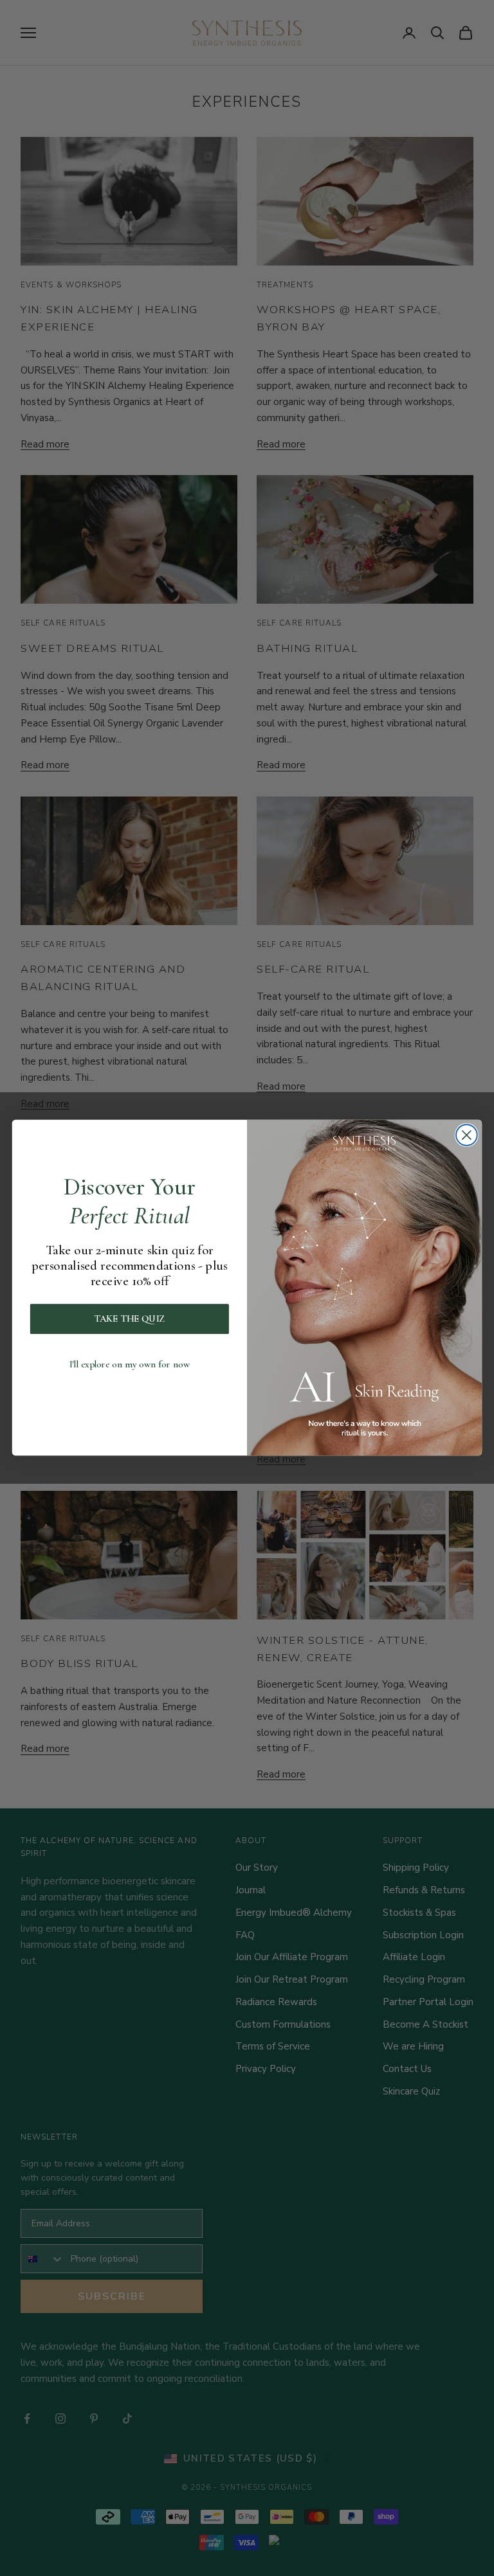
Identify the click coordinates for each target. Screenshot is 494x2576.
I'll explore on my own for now (130, 1365)
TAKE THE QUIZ (130, 1320)
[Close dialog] (467, 1136)
